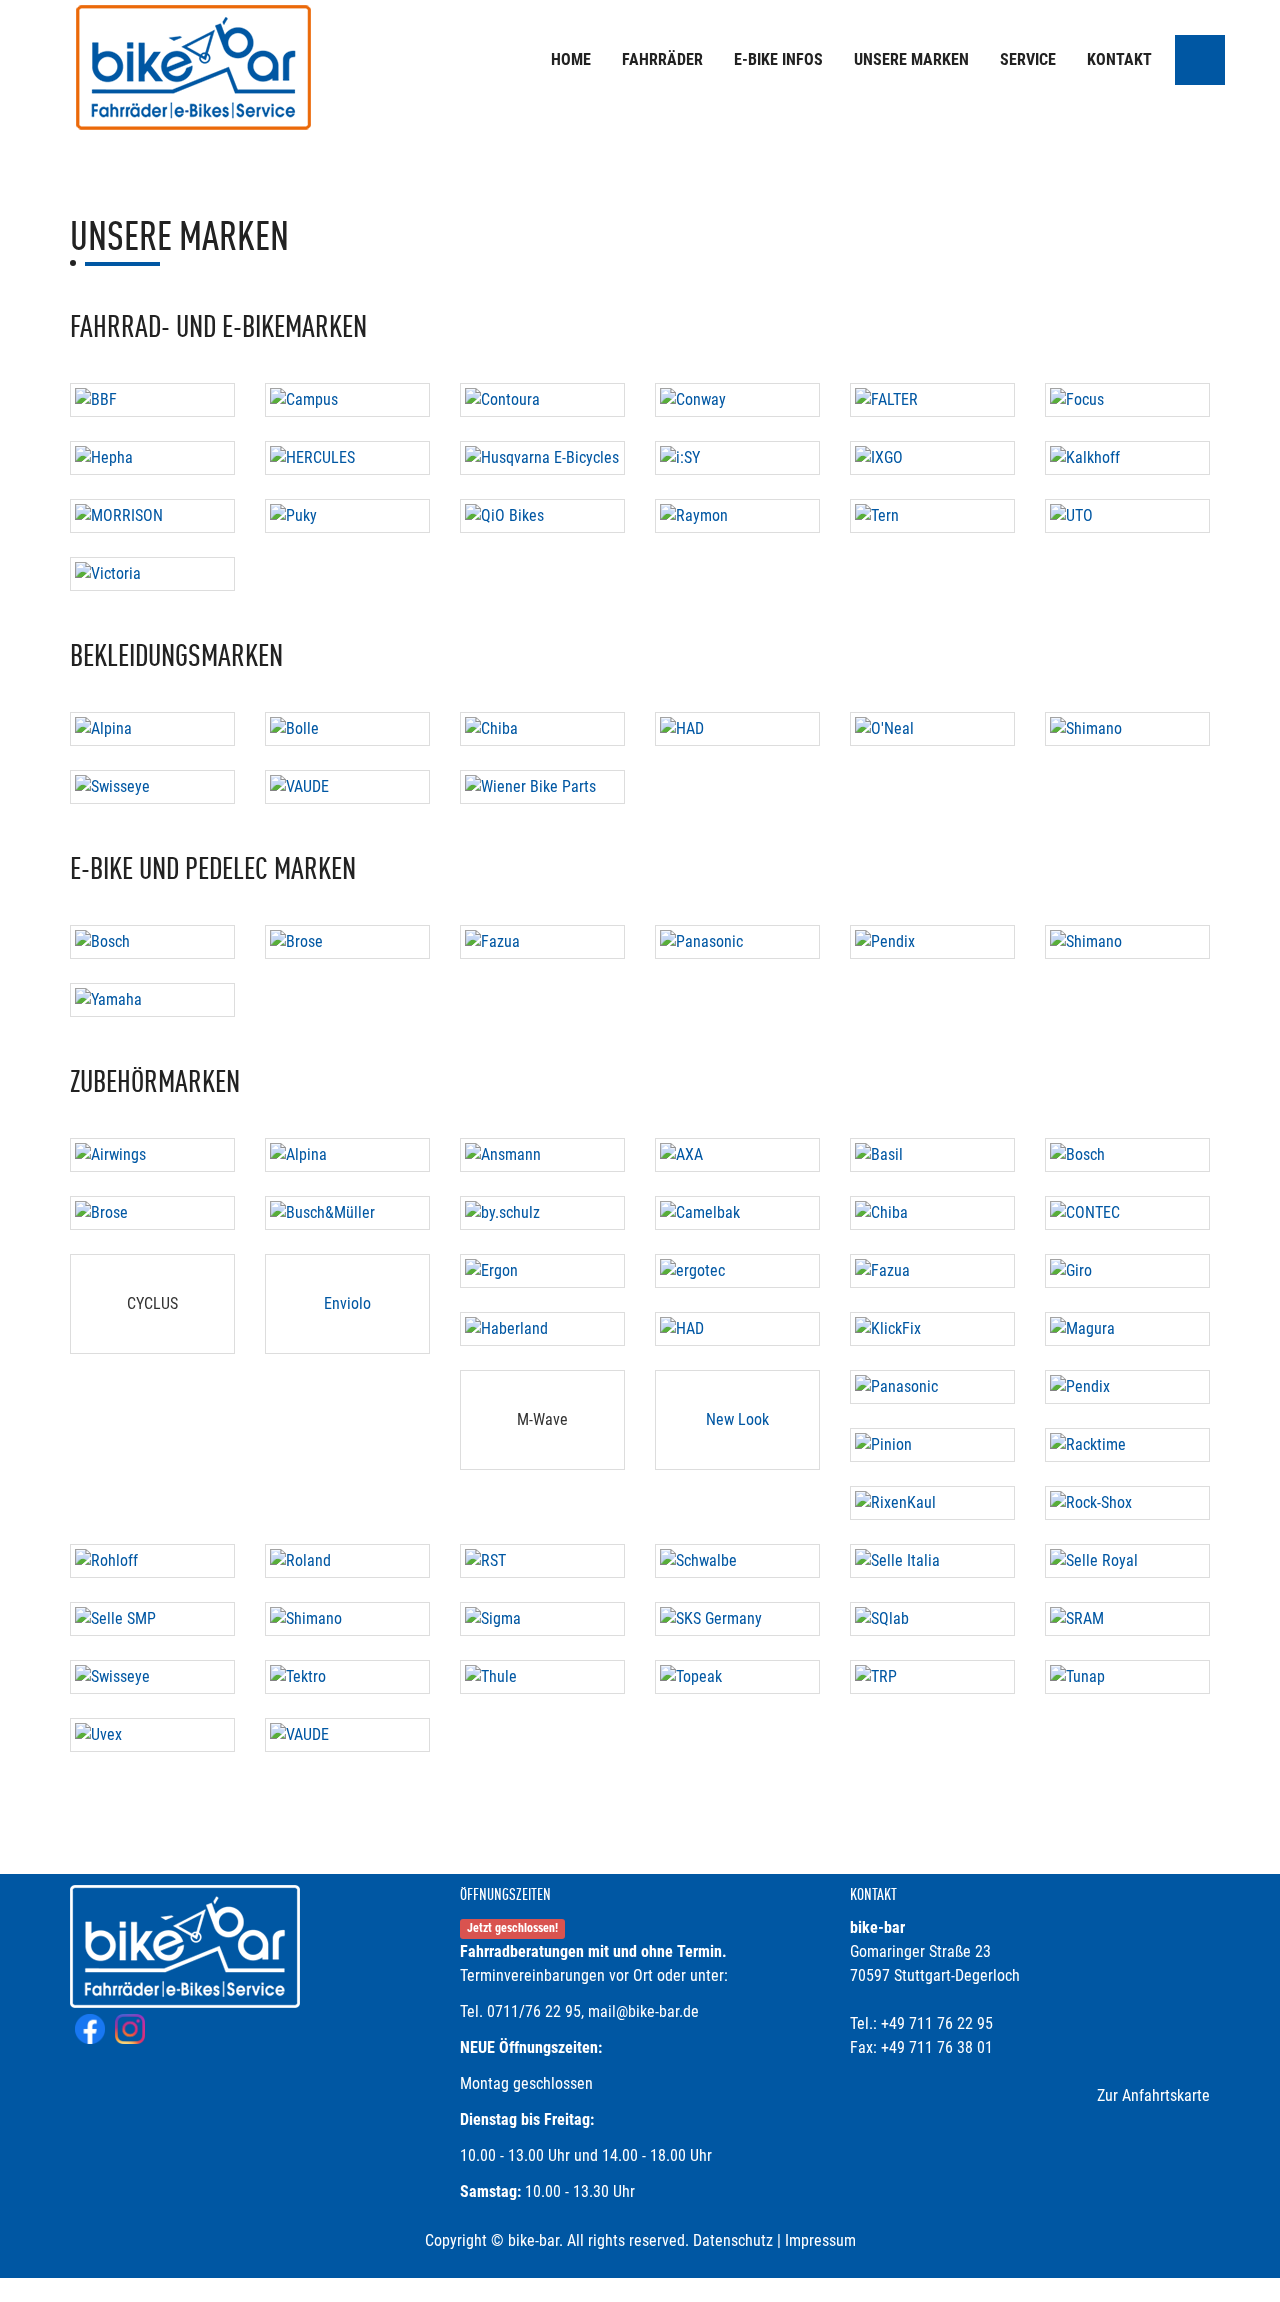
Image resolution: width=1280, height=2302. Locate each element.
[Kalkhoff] (1127, 458)
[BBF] (152, 400)
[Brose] (347, 942)
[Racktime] (1127, 1445)
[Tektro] (347, 1677)
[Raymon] (737, 516)
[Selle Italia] (932, 1561)
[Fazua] (542, 942)
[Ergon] (542, 1271)
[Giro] (1127, 1271)
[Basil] (932, 1155)
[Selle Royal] (1127, 1561)
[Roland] (347, 1561)
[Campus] (347, 400)
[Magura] (1127, 1329)
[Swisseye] (152, 787)
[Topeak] (737, 1677)
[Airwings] (152, 1155)
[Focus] (1127, 400)
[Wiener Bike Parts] (542, 787)
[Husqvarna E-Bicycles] (542, 458)
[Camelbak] (737, 1213)
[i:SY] (737, 458)
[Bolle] (347, 729)
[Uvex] (152, 1735)
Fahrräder (662, 59)
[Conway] (737, 400)
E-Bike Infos (778, 59)
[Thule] (542, 1677)
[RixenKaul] (932, 1503)
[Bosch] (152, 942)
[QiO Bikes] (542, 516)
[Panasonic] (737, 942)
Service (1028, 59)
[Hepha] (152, 458)
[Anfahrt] (1200, 60)
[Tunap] (1127, 1677)
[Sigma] (542, 1619)
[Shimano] (1127, 729)
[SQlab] (932, 1619)
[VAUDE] (347, 787)
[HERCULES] (347, 458)
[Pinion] (932, 1445)
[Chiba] (542, 729)
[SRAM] (1127, 1619)
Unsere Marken (911, 59)
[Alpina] (152, 729)
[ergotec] (737, 1271)
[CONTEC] (1127, 1213)
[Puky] (347, 516)
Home (571, 59)
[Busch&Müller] (347, 1213)
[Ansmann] (542, 1155)
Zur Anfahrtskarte (1153, 2095)
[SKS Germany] (737, 1619)
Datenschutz (733, 2240)
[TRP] (932, 1677)
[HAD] (737, 729)
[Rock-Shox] (1127, 1503)
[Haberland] (542, 1329)
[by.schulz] (542, 1213)
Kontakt (1119, 59)
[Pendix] (932, 942)
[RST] (542, 1561)
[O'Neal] (932, 729)
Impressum (820, 2240)
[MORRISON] (152, 516)
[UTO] (1127, 516)
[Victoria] (152, 574)
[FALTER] (932, 400)
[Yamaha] (152, 1000)
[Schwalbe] (737, 1561)
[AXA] (737, 1155)
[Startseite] (195, 70)
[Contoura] (542, 400)
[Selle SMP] (152, 1619)
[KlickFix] (932, 1329)
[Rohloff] (152, 1561)
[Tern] (932, 516)
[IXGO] (932, 458)
